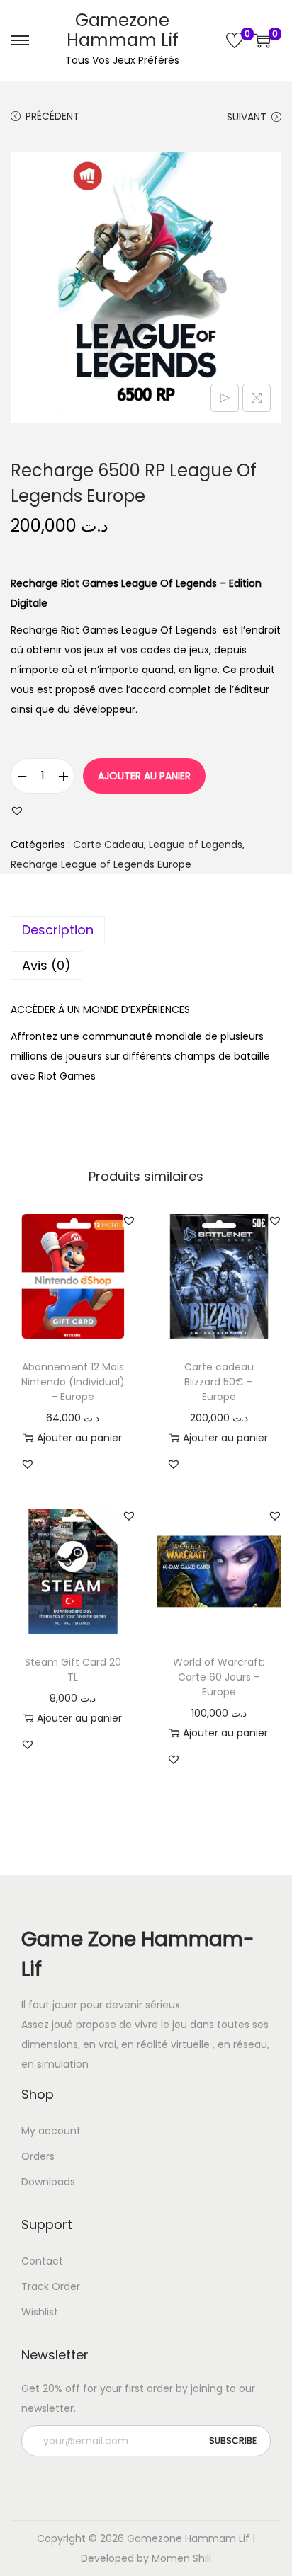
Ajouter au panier (144, 776)
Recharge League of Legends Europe (101, 864)
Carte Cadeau (108, 845)
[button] (17, 811)
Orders (38, 2156)
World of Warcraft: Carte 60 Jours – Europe (219, 1677)
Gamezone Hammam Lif (123, 30)
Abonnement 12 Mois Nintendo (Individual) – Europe (73, 1382)
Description (58, 930)
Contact (42, 2261)
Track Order (51, 2286)
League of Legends (196, 845)
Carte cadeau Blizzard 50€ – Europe (219, 1382)
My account (51, 2131)
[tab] (146, 930)
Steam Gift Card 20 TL (73, 1670)
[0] (235, 40)
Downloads (48, 2182)
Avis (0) (46, 965)
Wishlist (40, 2312)
